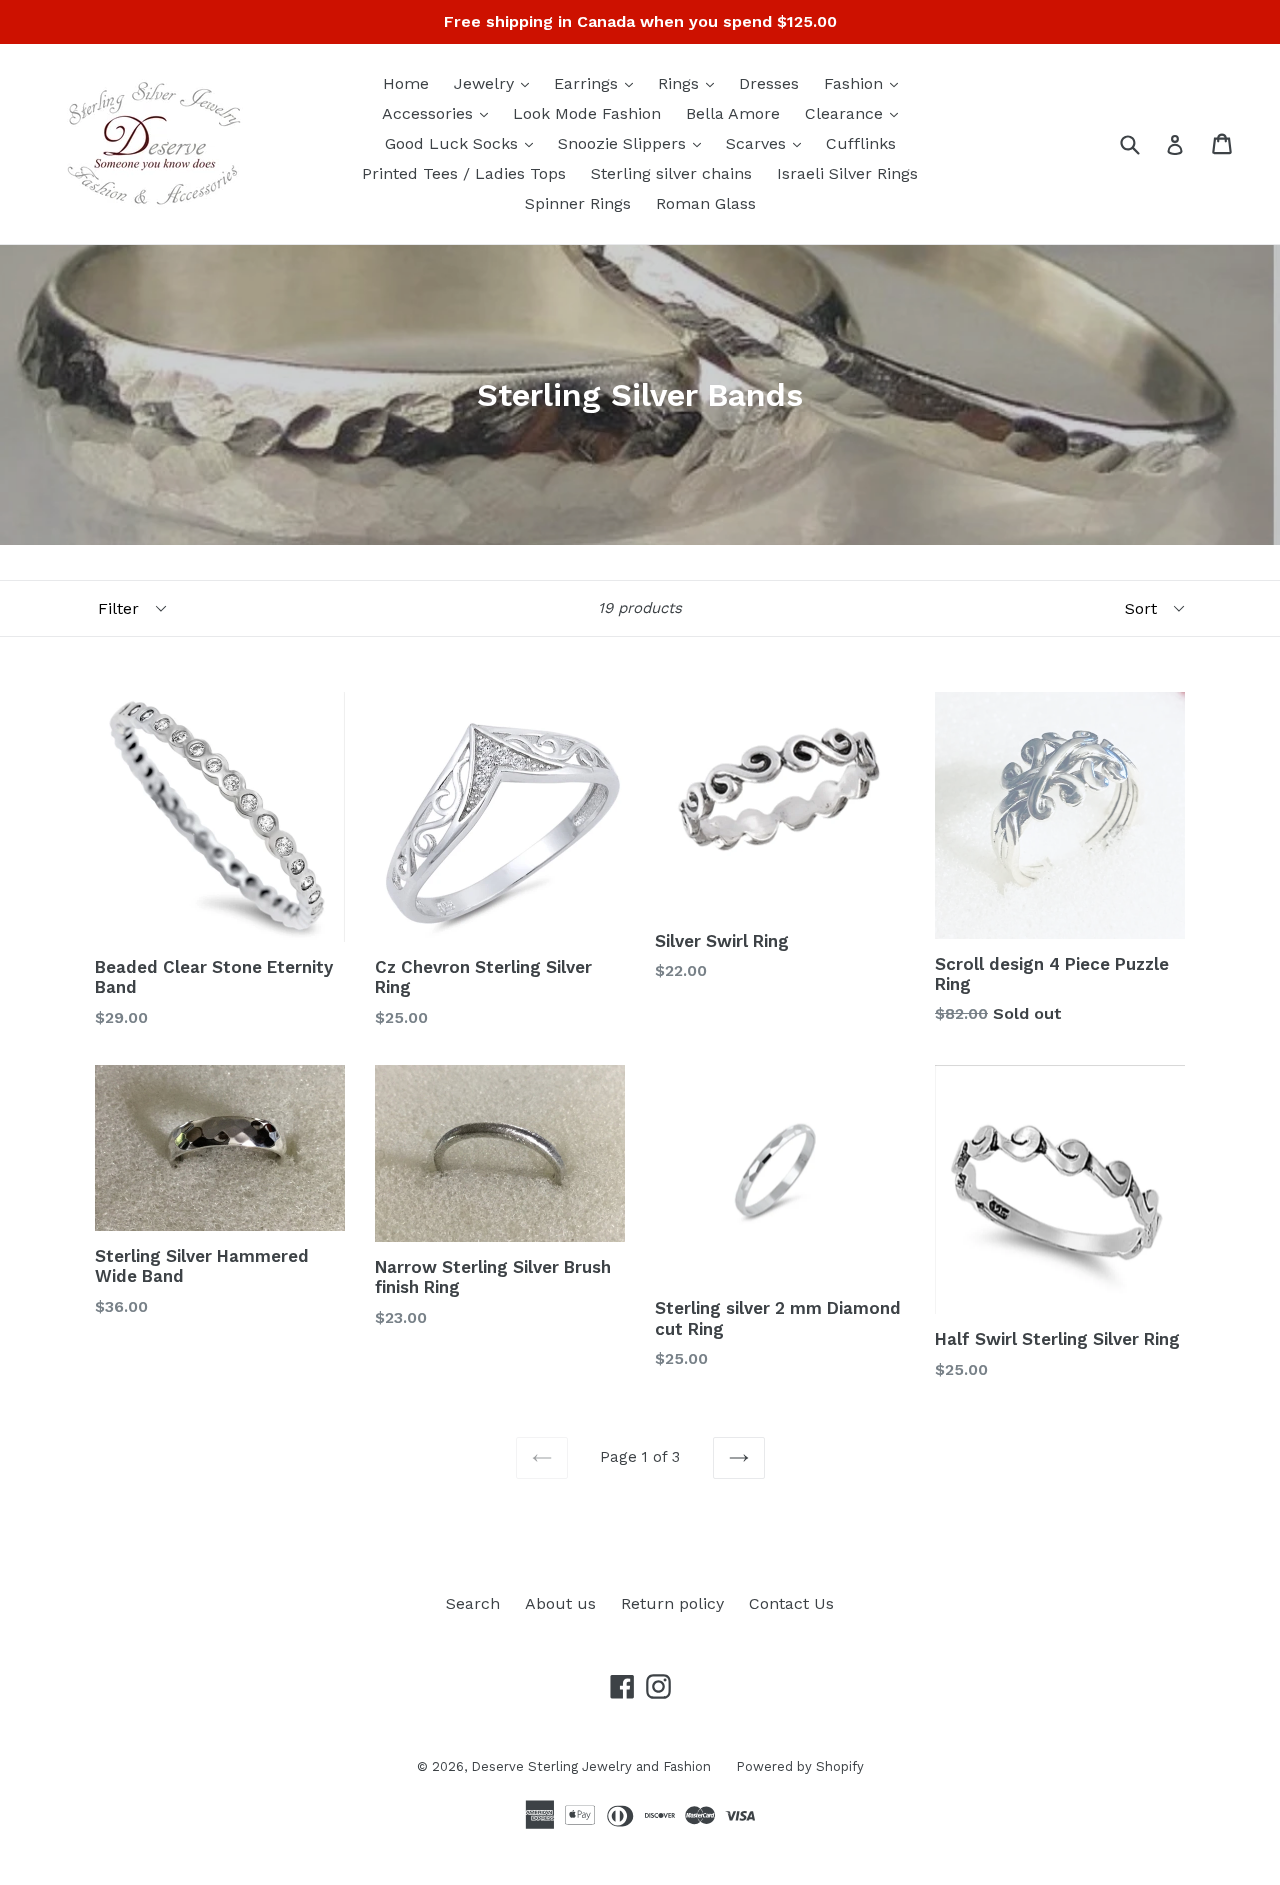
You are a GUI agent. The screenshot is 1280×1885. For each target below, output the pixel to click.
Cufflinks (861, 143)
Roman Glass (706, 203)
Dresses (769, 83)
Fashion (866, 83)
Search (473, 1603)
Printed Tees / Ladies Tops (464, 173)
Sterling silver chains (671, 173)
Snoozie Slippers (634, 143)
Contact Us (791, 1603)
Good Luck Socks (464, 143)
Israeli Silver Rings (847, 173)
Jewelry (496, 83)
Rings (691, 83)
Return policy (672, 1603)
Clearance (856, 113)
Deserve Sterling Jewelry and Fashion (591, 1766)
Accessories (440, 113)
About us (560, 1603)
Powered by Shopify (800, 1766)
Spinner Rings (578, 203)
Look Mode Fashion (587, 113)
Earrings (598, 83)
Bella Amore (733, 113)
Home (406, 83)
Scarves (768, 143)
